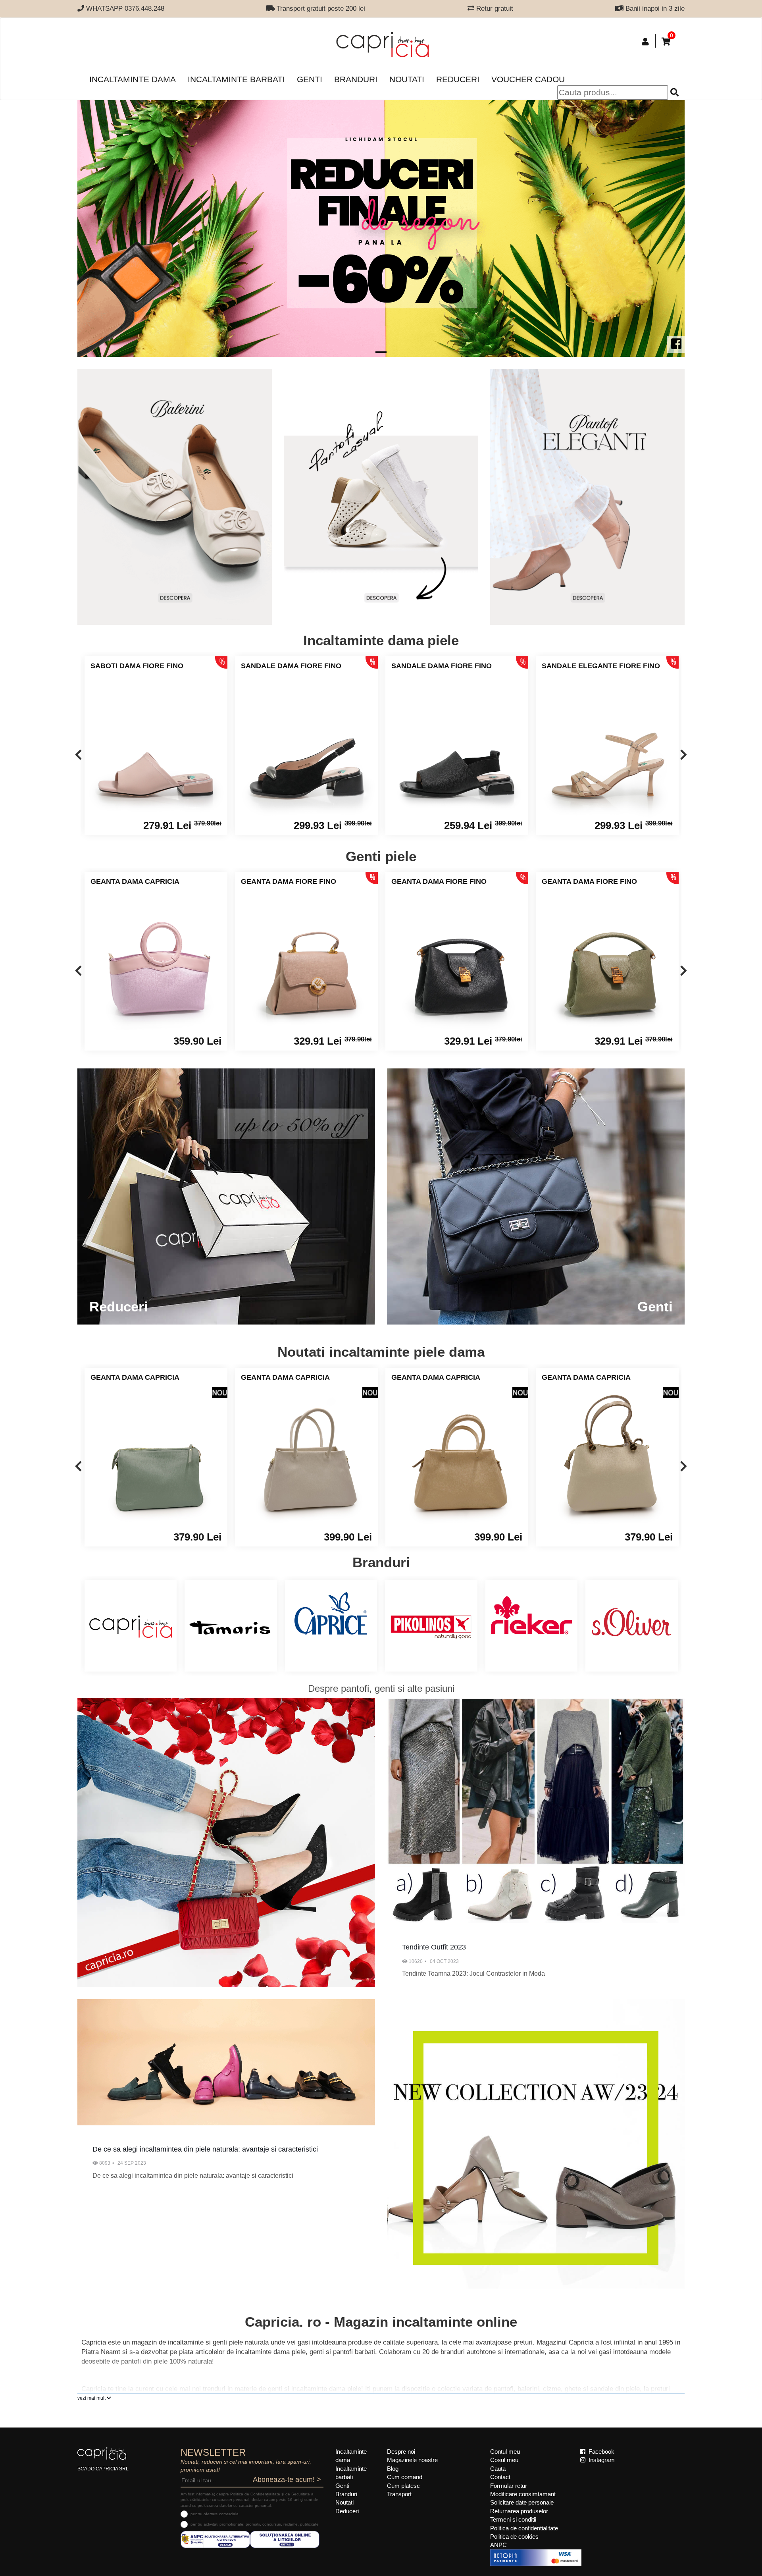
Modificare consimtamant (523, 2494)
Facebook (601, 2452)
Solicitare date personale (522, 2502)
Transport (399, 2494)
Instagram (601, 2460)
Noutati (407, 79)
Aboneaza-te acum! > (287, 2480)
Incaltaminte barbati (236, 79)
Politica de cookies (514, 2536)
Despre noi (401, 2452)
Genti (310, 79)
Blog (393, 2469)
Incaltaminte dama (133, 79)
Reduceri (458, 79)
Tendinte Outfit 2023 (434, 1947)
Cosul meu (504, 2460)
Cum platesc (403, 2486)
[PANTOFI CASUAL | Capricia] (587, 497)
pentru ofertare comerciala (215, 2514)
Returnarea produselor (519, 2511)
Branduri (356, 79)
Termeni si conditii (513, 2519)
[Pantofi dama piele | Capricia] (175, 497)
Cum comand (405, 2477)
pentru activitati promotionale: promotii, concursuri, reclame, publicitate (255, 2524)
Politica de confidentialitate (524, 2528)
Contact (500, 2477)
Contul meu (505, 2452)
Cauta (498, 2469)
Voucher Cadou (528, 79)
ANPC (498, 2545)
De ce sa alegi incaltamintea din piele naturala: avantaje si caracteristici (205, 2149)
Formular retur (509, 2486)
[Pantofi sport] (381, 497)
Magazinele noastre (412, 2460)
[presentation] (78, 755)
